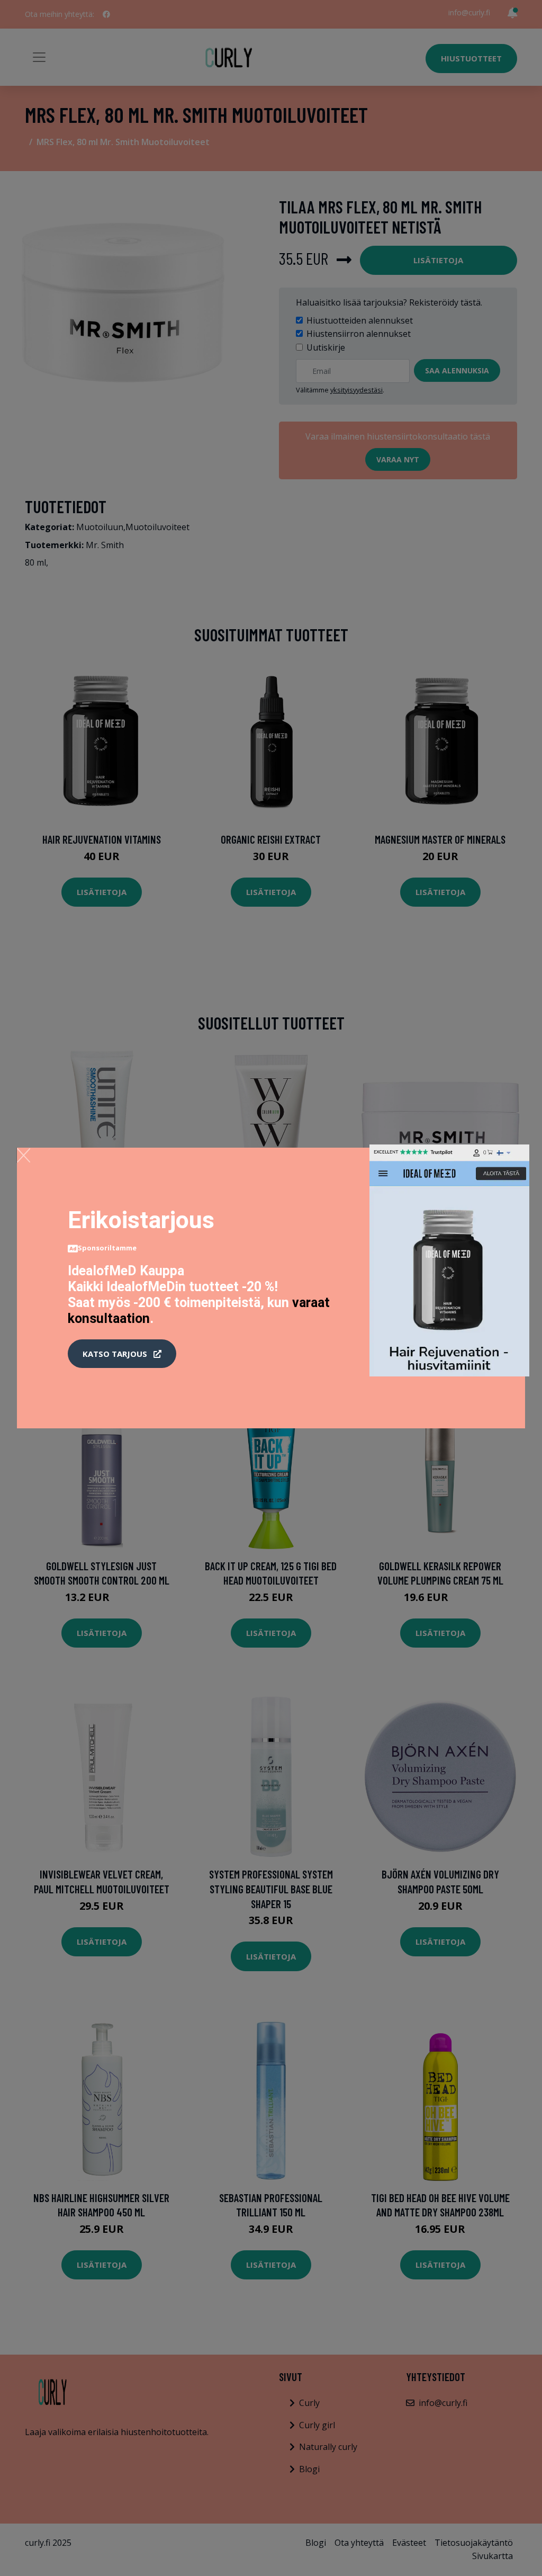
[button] (122, 1354)
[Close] (24, 1155)
